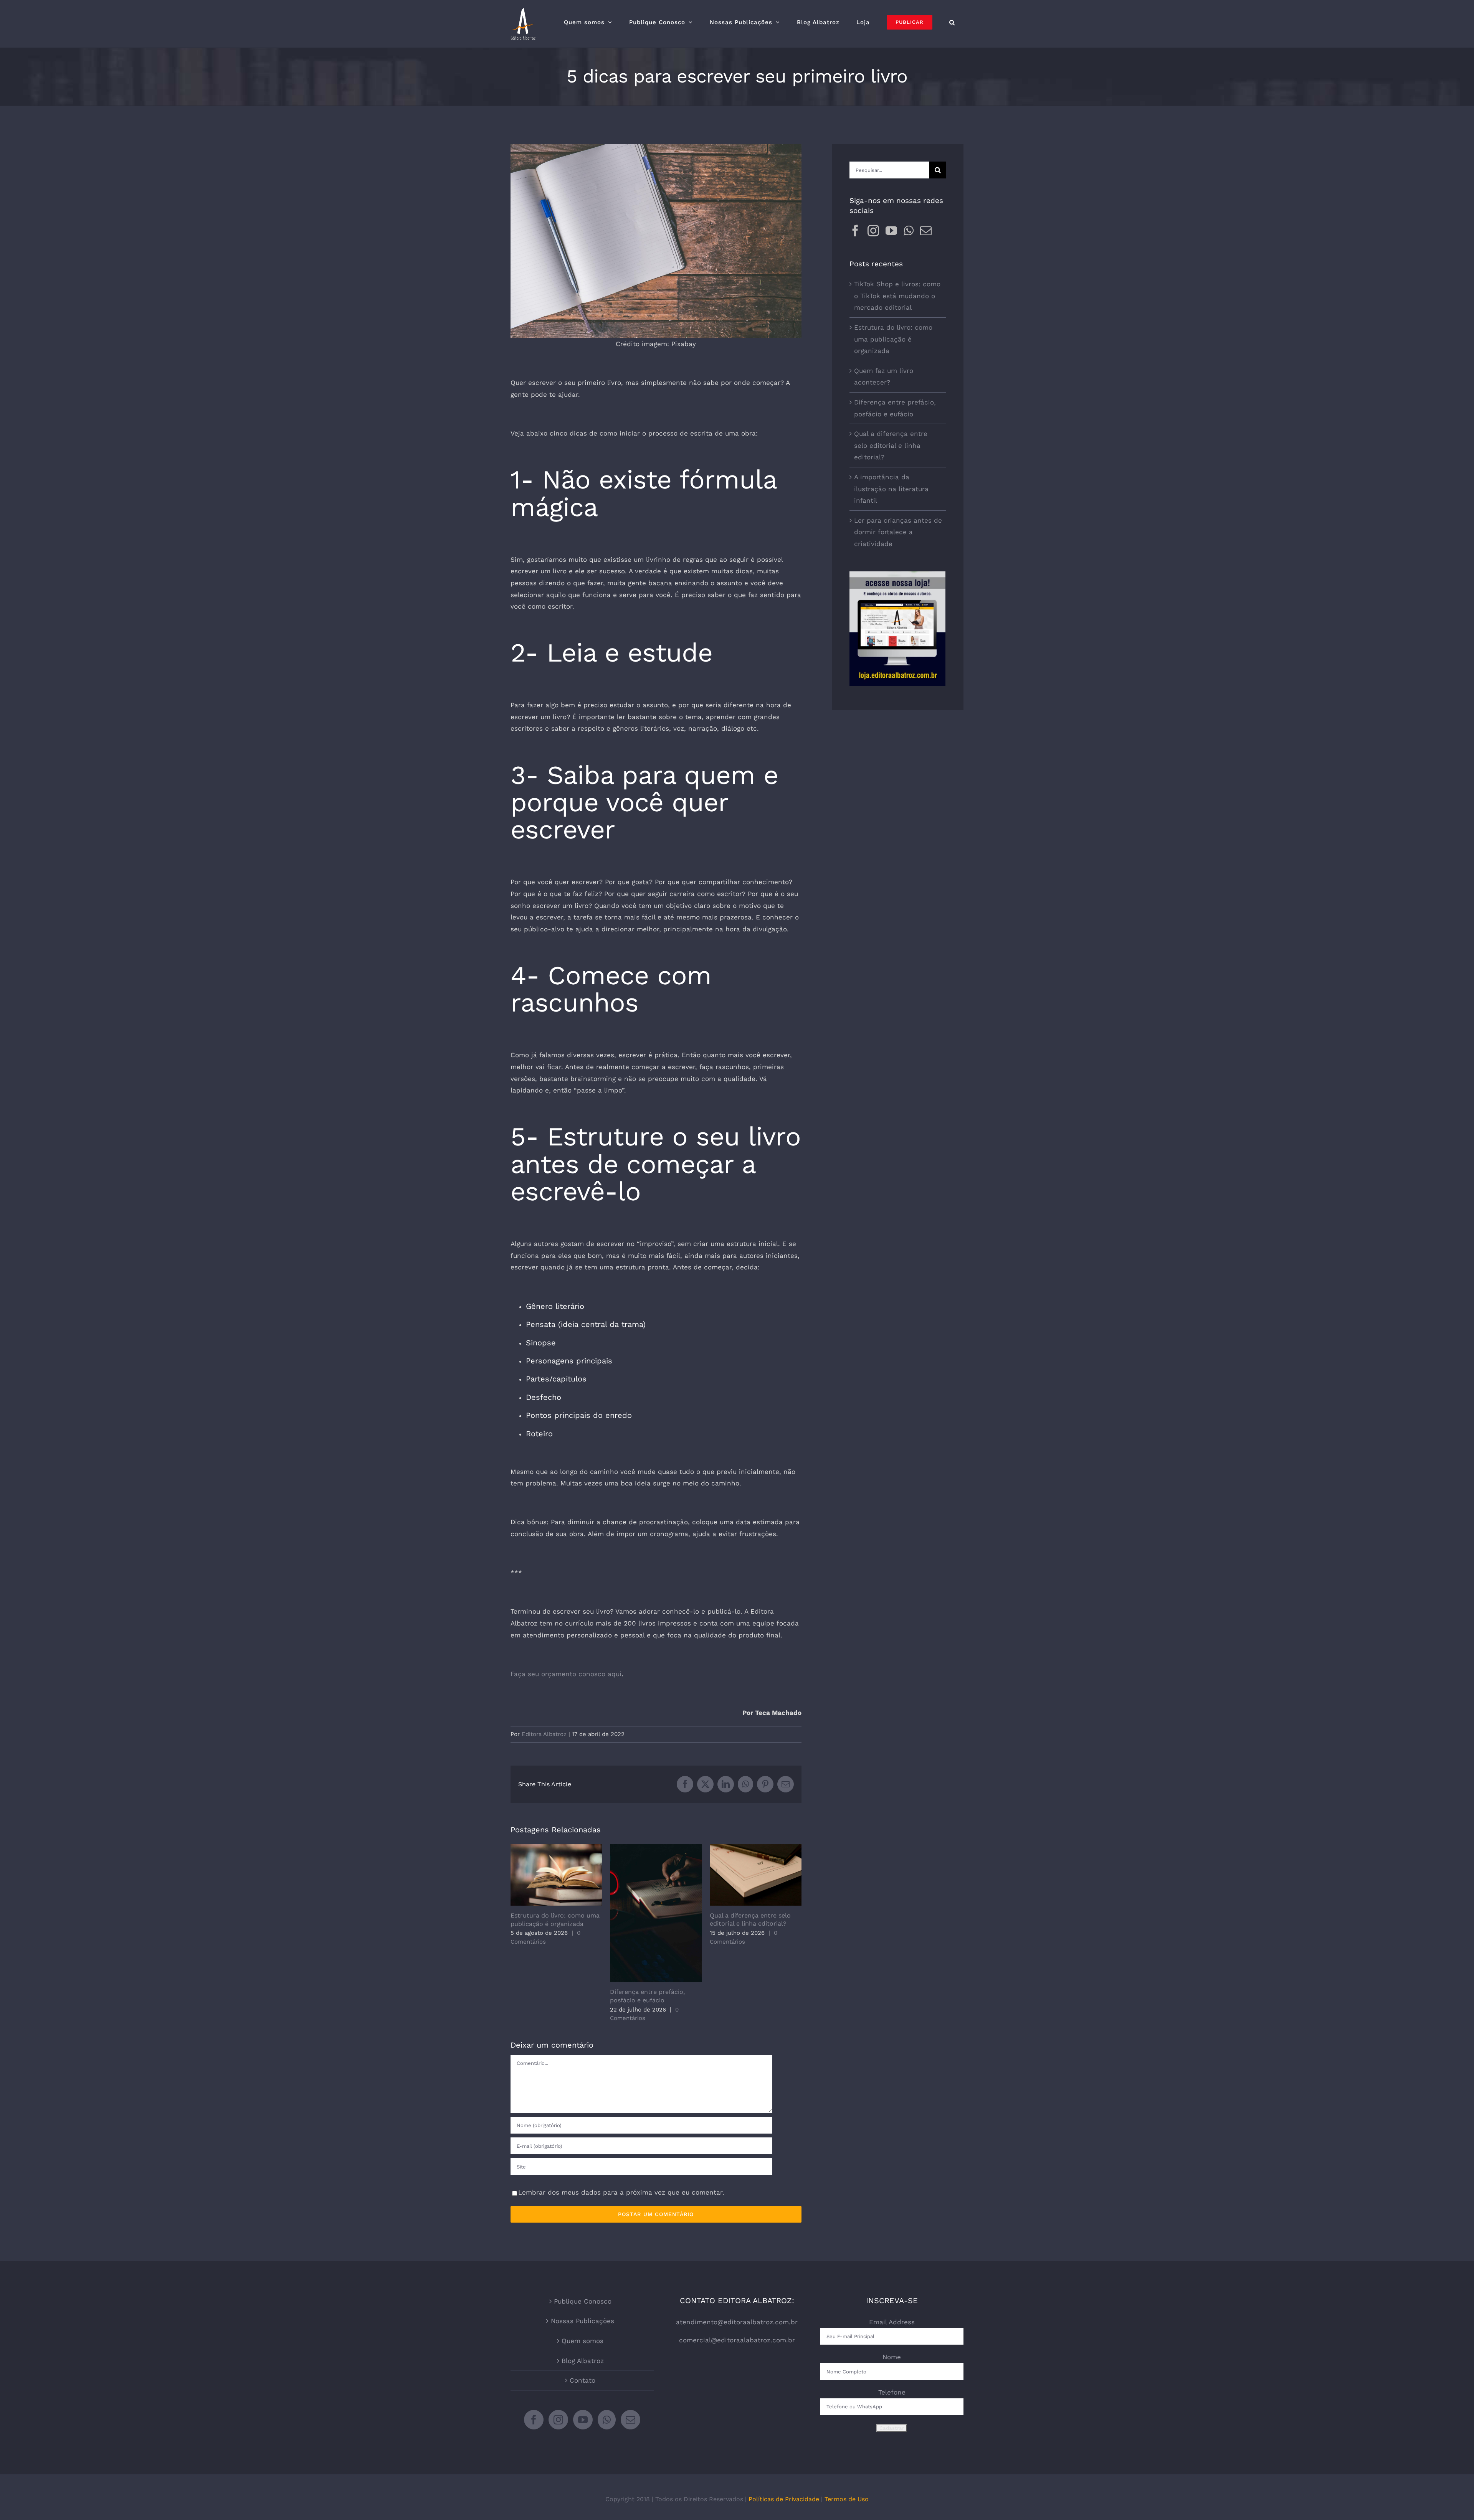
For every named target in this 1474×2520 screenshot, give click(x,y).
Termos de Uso (847, 2499)
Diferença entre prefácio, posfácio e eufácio (656, 1914)
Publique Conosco (583, 2301)
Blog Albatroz (583, 2361)
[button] (952, 22)
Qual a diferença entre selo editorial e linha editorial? (756, 1875)
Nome (892, 2357)
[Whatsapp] (909, 231)
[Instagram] (873, 231)
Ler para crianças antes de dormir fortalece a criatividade (898, 532)
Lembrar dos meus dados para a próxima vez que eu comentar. (621, 2192)
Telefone (892, 2392)
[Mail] (926, 231)
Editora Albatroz (544, 1734)
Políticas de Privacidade (784, 2499)
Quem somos (582, 2341)
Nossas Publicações (582, 2321)
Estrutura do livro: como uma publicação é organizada (556, 1875)
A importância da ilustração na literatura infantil (891, 489)
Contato (582, 2380)
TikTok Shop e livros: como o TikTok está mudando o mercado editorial (897, 296)
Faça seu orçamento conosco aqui (566, 1674)
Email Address (892, 2322)
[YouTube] (891, 231)
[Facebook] (855, 231)
